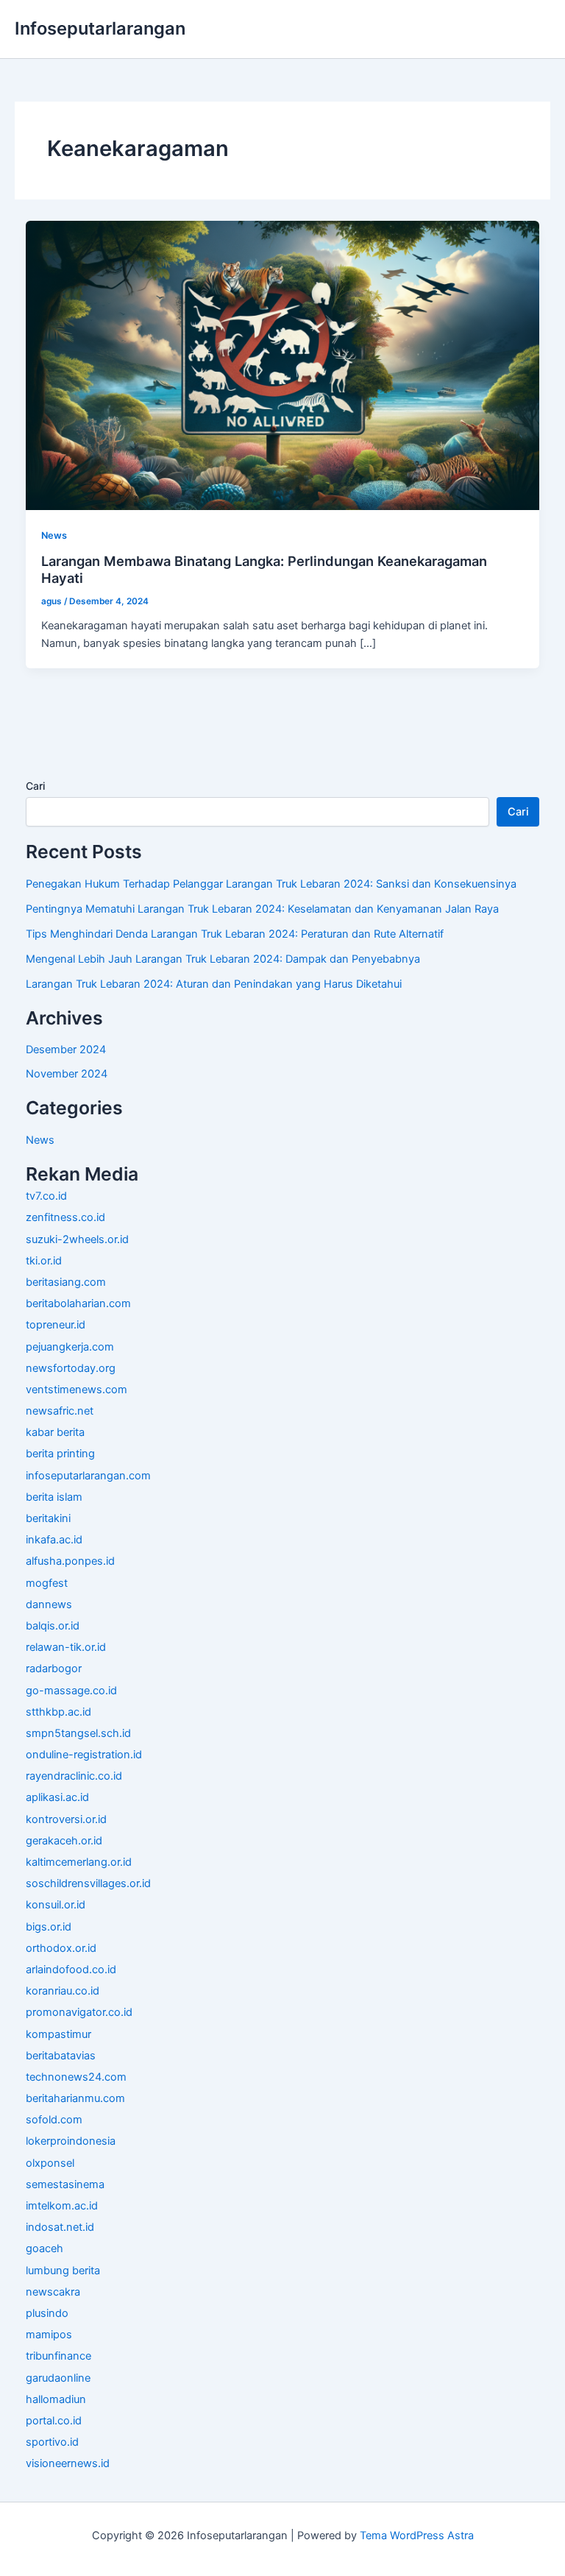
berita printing (60, 1454)
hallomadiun (56, 2399)
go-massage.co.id (71, 1691)
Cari (35, 786)
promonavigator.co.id (79, 2012)
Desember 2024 (66, 1050)
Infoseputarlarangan (100, 28)
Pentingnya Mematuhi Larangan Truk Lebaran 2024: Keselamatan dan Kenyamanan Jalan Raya (262, 909)
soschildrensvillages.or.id (88, 1883)
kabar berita (55, 1432)
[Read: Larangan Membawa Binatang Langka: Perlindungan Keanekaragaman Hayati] (283, 364)
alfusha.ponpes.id (70, 1561)
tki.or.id (44, 1261)
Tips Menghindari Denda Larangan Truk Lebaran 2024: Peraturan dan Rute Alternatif (235, 934)
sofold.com (54, 2120)
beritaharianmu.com (75, 2098)
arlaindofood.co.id (71, 1970)
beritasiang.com (66, 1282)
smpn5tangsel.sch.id (78, 1733)
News (54, 535)
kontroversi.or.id (66, 1819)
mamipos (49, 2335)
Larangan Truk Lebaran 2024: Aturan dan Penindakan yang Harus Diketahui (214, 984)
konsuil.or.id (56, 1905)
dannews (49, 1604)
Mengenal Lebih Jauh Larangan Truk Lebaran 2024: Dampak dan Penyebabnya (223, 959)
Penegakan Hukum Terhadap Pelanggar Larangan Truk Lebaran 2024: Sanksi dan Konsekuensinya (271, 884)
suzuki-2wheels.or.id (77, 1239)
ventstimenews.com (77, 1390)
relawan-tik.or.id (66, 1647)
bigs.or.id (49, 1927)
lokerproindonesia (71, 2141)
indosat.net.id (60, 2227)
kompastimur (58, 2034)
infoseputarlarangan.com (88, 1476)
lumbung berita (63, 2271)
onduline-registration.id (84, 1755)
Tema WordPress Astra (417, 2536)
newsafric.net (60, 1411)
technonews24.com (76, 2077)
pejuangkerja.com (70, 1347)
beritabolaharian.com (78, 1303)
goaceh (45, 2248)
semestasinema (65, 2184)
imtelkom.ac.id (62, 2206)
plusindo (47, 2313)
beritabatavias (61, 2056)
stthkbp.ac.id (58, 1712)
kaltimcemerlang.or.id (79, 1862)
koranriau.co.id (63, 1991)
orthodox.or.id (61, 1948)
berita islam (54, 1497)
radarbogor (54, 1669)
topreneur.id (56, 1325)
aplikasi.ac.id (57, 1797)
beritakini (48, 1518)
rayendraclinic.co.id (74, 1776)
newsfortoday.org (71, 1368)
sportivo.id (52, 2442)
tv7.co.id (46, 1196)
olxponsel (50, 2163)
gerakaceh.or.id (64, 1841)
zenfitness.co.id (65, 1217)
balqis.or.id (53, 1626)
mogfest (47, 1583)
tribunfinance (58, 2356)
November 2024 (67, 1074)
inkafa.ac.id (54, 1540)
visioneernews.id (68, 2463)
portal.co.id (54, 2421)
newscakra (53, 2292)
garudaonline (58, 2378)
